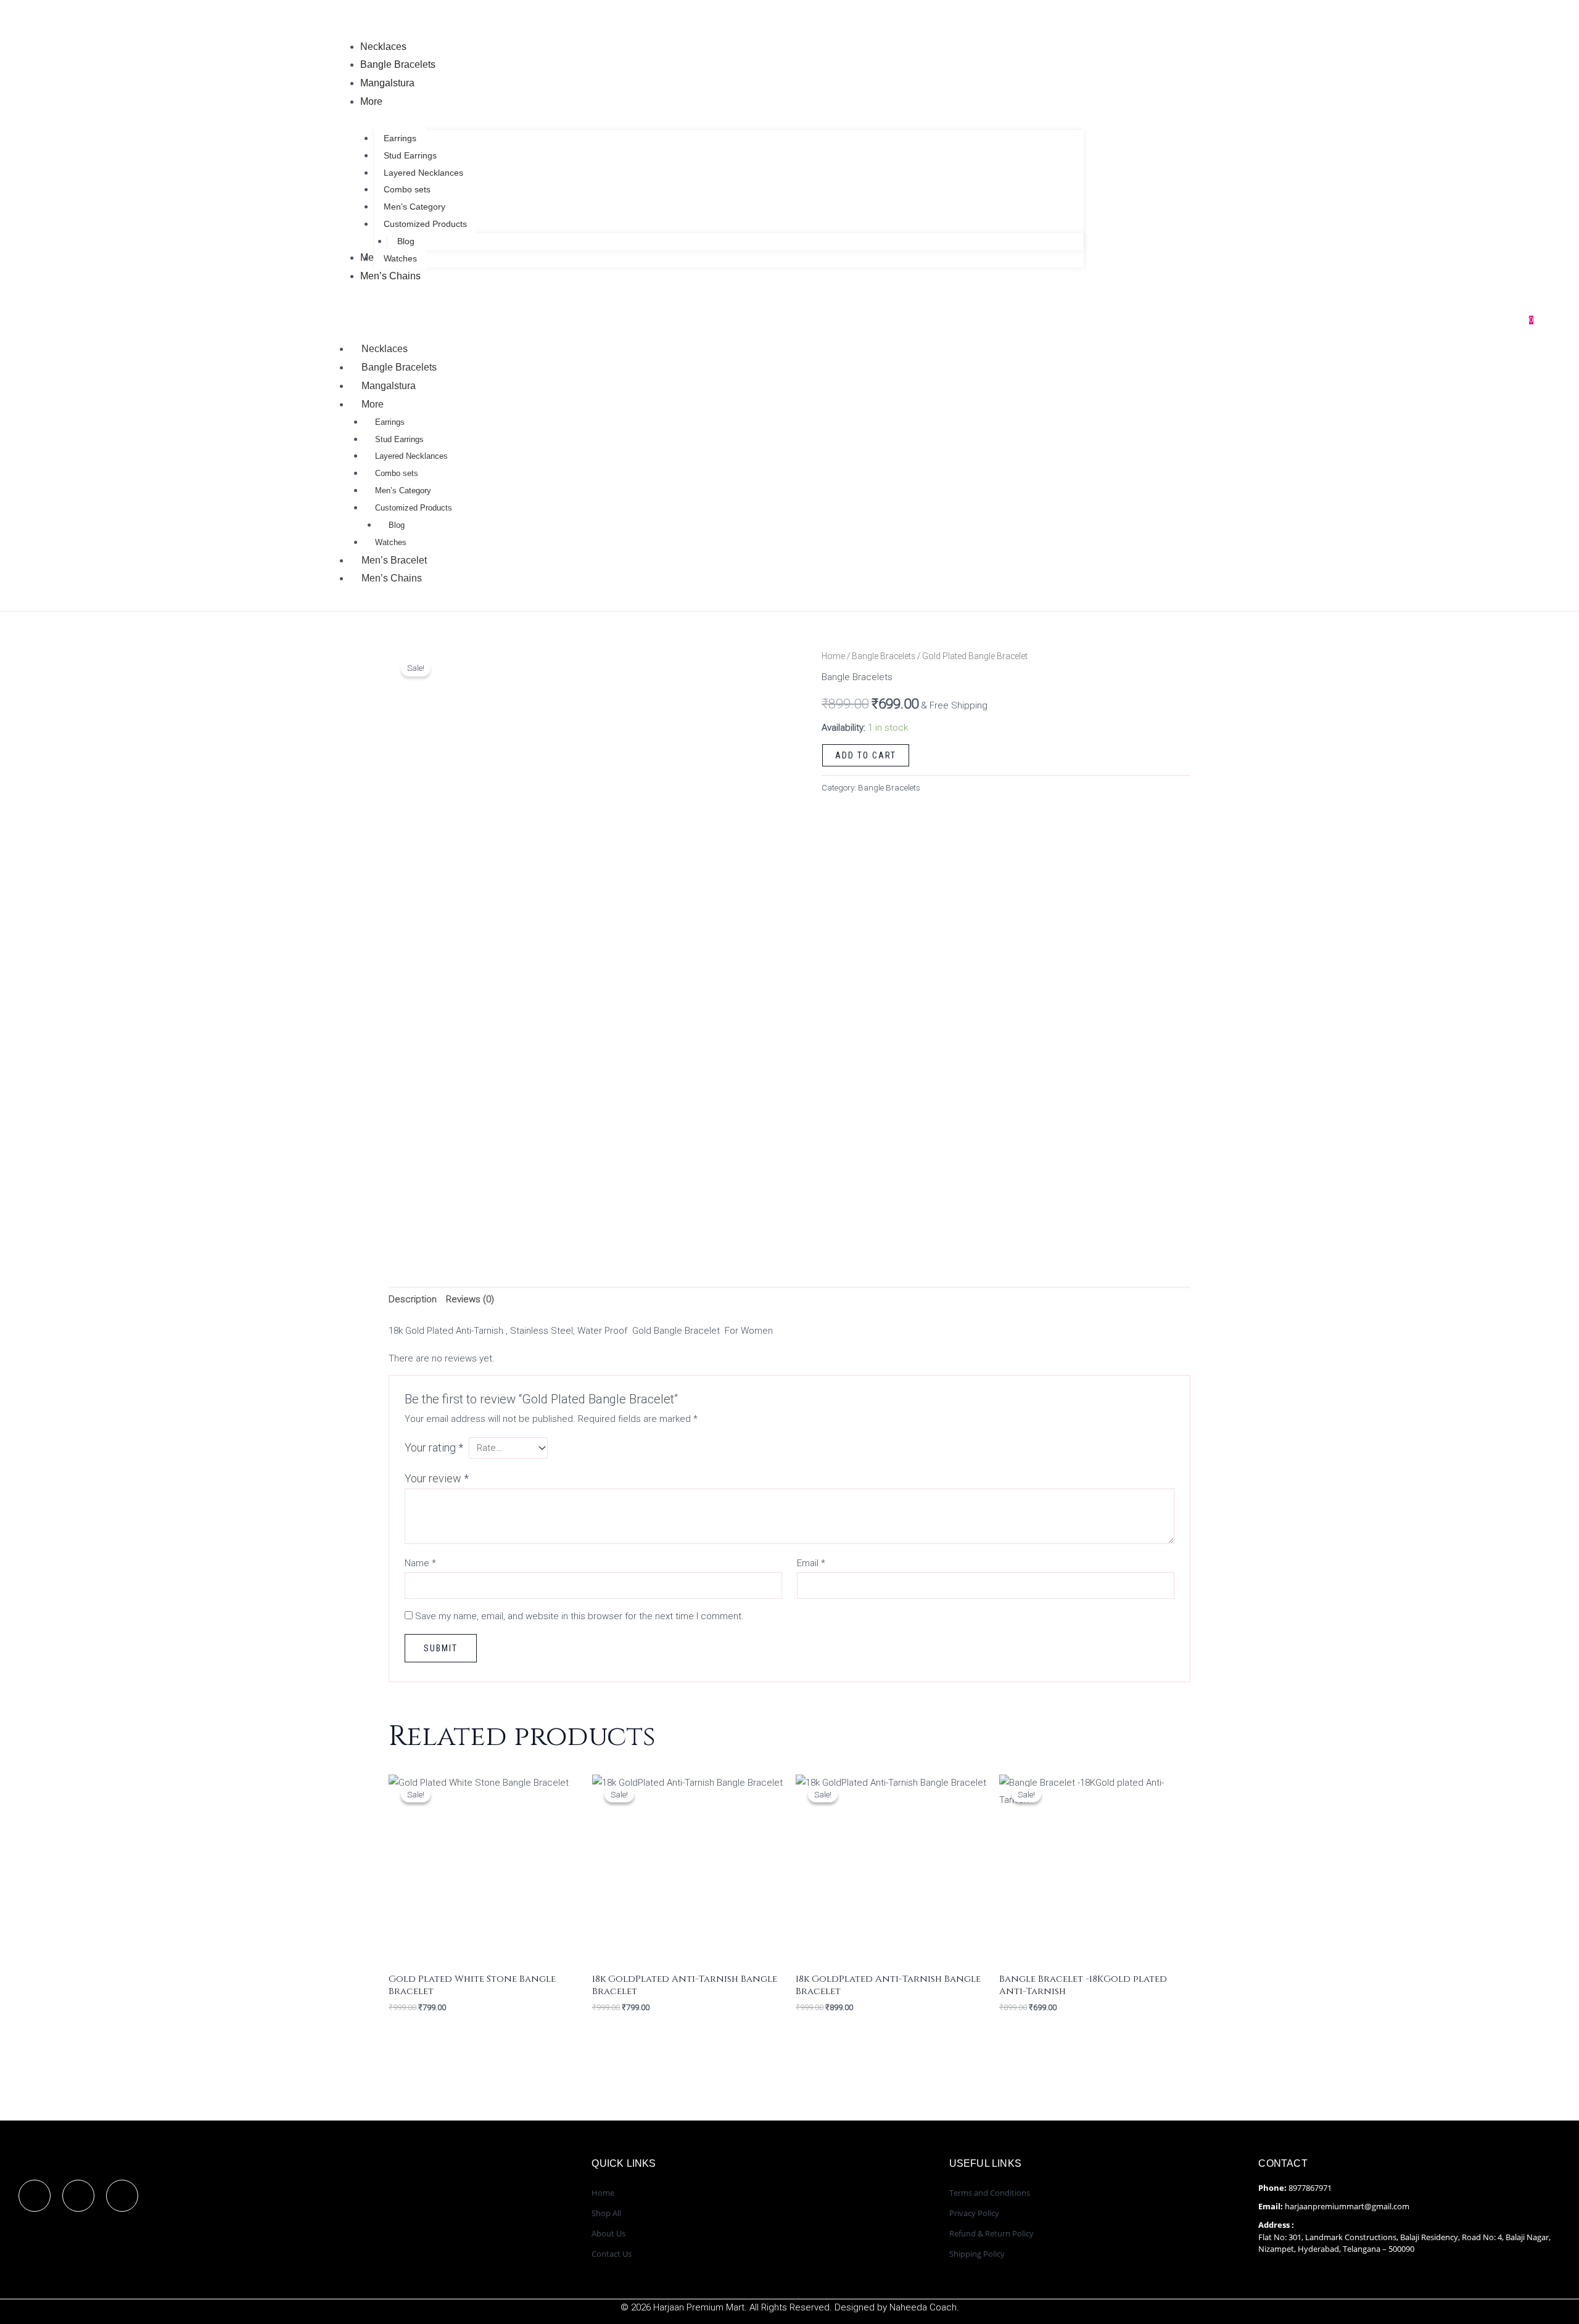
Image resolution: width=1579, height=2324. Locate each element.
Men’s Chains (392, 578)
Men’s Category (403, 491)
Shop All (606, 2213)
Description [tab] (413, 1299)
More (373, 404)
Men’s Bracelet (394, 560)
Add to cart (866, 755)
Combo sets (397, 473)
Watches (391, 542)
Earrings (390, 422)
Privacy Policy (974, 2213)
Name (420, 1563)
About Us (608, 2233)
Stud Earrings (399, 439)
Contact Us (612, 2254)
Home (833, 656)
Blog (397, 525)
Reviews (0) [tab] (470, 1299)
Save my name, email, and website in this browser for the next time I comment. (579, 1616)
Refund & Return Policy (992, 2233)
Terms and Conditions (990, 2193)
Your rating (434, 1447)
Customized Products (414, 508)
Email (811, 1563)
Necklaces (385, 349)
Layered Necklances (411, 456)
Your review (437, 1478)
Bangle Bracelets (399, 367)
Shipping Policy (977, 2254)
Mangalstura (389, 386)
